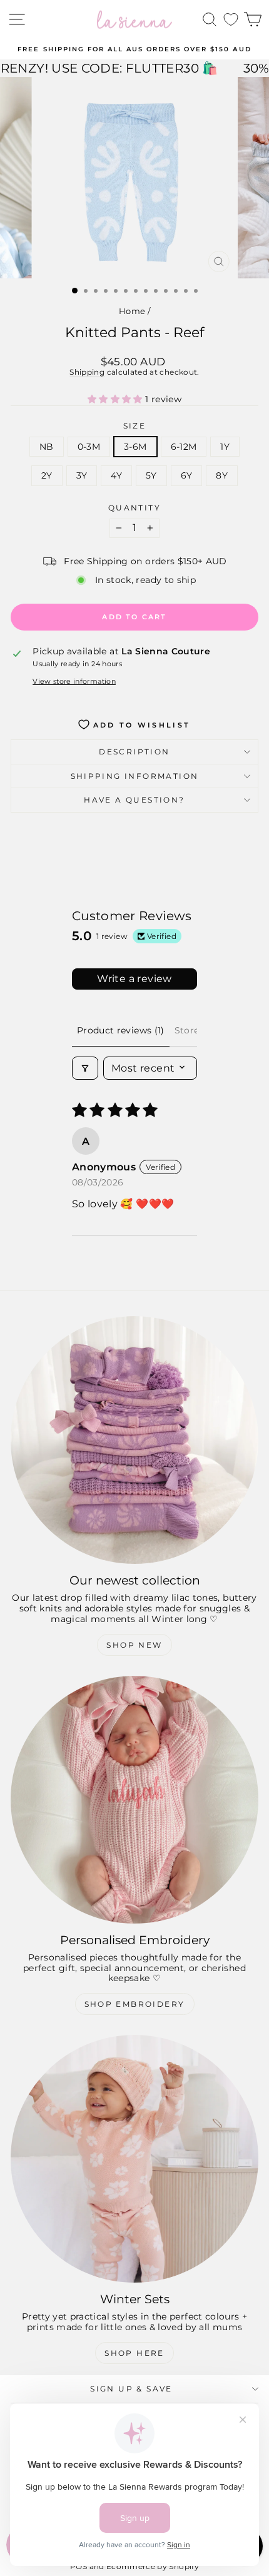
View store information (74, 682)
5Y (151, 475)
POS (79, 2566)
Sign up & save (131, 2389)
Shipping (87, 372)
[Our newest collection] (134, 1440)
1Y (225, 447)
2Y (47, 475)
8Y (222, 475)
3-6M (135, 447)
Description (134, 752)
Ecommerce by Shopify (153, 2566)
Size (135, 426)
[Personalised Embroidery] (134, 1800)
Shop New (134, 1645)
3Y (82, 475)
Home (132, 311)
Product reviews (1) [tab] (121, 1030)
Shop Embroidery (135, 2004)
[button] (116, 399)
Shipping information (135, 776)
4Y (116, 475)
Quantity (134, 508)
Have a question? (134, 800)
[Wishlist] (231, 20)
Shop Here (134, 2353)
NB (47, 447)
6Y (187, 475)
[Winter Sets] (134, 2159)
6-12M (184, 447)
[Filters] (85, 1068)
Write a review (134, 979)
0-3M (89, 447)
